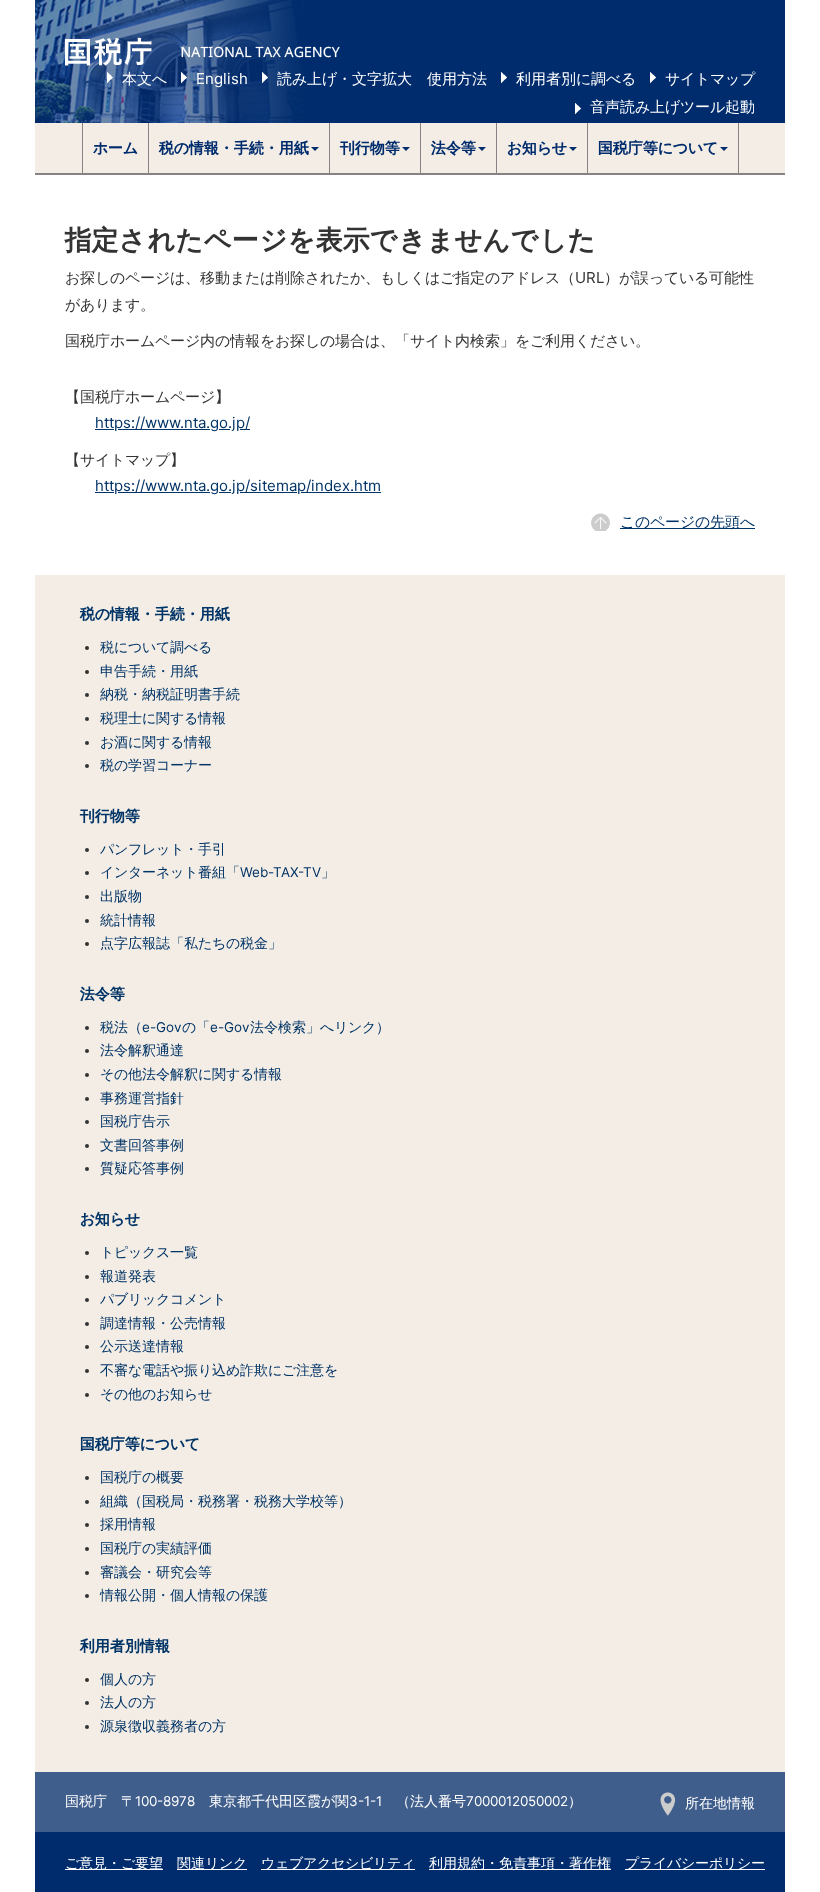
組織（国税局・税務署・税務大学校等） (226, 1501)
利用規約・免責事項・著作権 (520, 1863)
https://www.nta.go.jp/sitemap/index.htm (238, 485)
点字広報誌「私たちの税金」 (191, 943)
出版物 (121, 896)
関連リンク (212, 1863)
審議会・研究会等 (156, 1572)
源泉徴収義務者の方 (163, 1726)
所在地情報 (720, 1803)
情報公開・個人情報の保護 (184, 1595)
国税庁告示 (135, 1121)
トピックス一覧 (149, 1252)
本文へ (144, 78)
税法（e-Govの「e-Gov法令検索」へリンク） (245, 1027)
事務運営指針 (142, 1098)
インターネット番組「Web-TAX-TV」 (217, 872)
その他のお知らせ (156, 1394)
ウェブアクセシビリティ (338, 1863)
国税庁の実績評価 (156, 1548)
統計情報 (128, 920)
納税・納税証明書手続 (170, 694)
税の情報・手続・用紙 (155, 614)
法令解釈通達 (142, 1050)
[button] (239, 148)
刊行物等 (110, 816)
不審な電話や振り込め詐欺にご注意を (219, 1370)
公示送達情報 (142, 1346)
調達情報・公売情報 (163, 1323)
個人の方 (128, 1679)
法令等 (102, 994)
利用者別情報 (125, 1646)
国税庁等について (140, 1444)
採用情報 (128, 1524)
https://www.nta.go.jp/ (172, 422)
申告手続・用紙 (149, 671)
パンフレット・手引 (163, 849)
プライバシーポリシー (695, 1863)
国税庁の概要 (142, 1477)
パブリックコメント (163, 1299)
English (222, 78)
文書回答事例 (142, 1145)
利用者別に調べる (576, 78)
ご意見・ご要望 (114, 1863)
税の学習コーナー (156, 765)
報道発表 (128, 1276)
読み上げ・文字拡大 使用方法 (382, 78)
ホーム (115, 147)
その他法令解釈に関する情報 (191, 1074)
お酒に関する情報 (156, 742)
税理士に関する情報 (163, 718)
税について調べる (156, 647)
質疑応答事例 (142, 1168)
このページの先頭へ (687, 521)
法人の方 (128, 1702)
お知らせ (110, 1219)
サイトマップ (710, 78)
